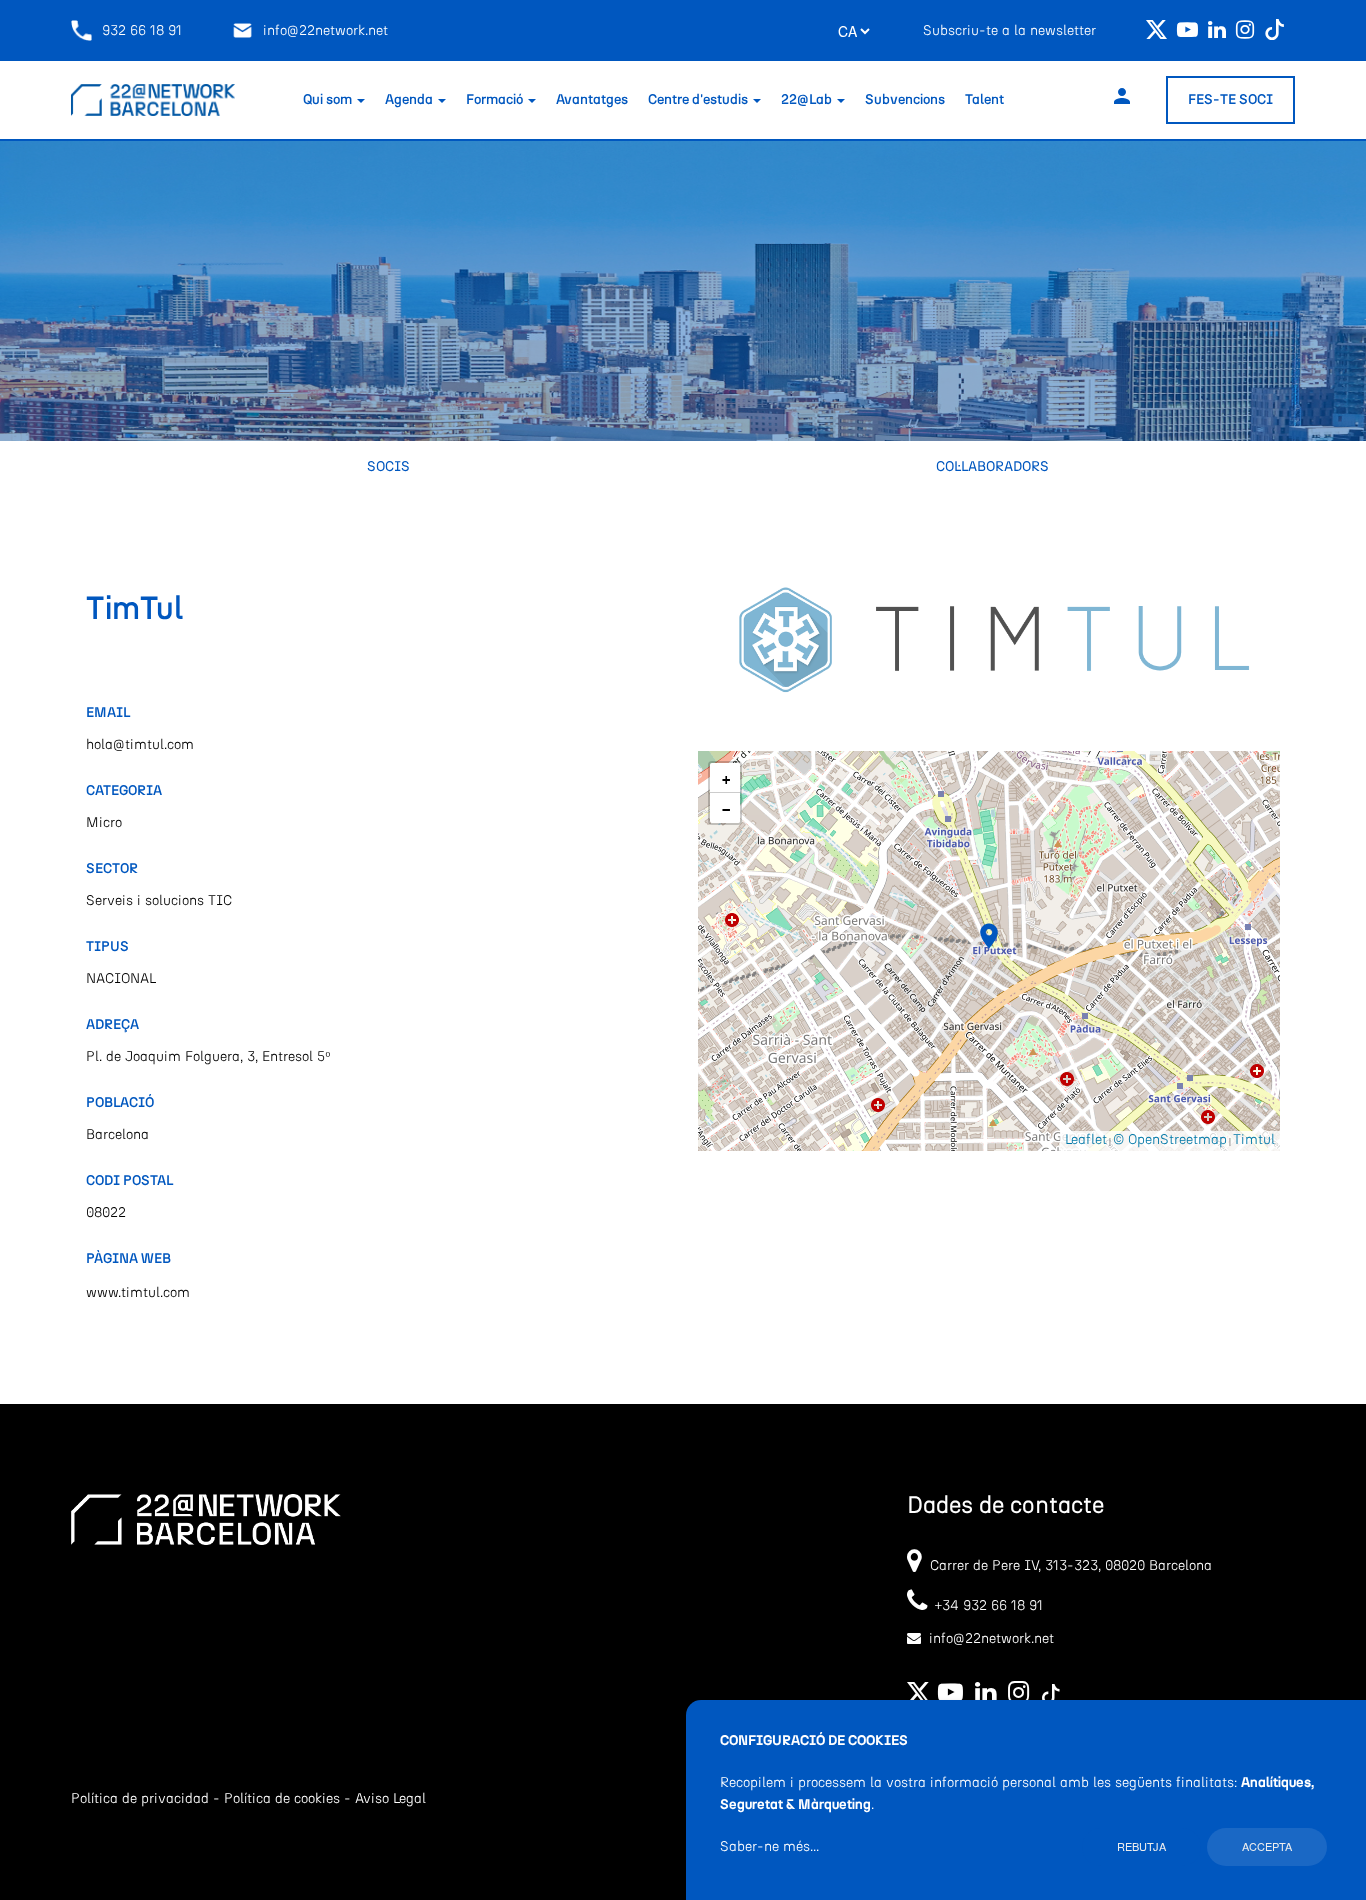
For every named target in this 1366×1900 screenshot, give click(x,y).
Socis (388, 467)
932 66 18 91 (142, 31)
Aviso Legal (390, 1799)
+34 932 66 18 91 (985, 1606)
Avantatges (592, 100)
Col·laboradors (992, 467)
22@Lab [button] (808, 100)
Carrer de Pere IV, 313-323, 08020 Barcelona (1071, 1566)
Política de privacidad (140, 1799)
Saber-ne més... (769, 1847)
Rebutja (1141, 1846)
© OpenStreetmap (1170, 1140)
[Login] (1122, 99)
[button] (989, 936)
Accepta (1267, 1846)
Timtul (1254, 1140)
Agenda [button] (410, 100)
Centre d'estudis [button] (699, 100)
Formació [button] (496, 100)
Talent (984, 100)
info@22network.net (325, 31)
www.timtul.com (138, 1293)
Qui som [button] (329, 100)
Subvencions (905, 100)
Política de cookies (282, 1799)
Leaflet (1086, 1140)
